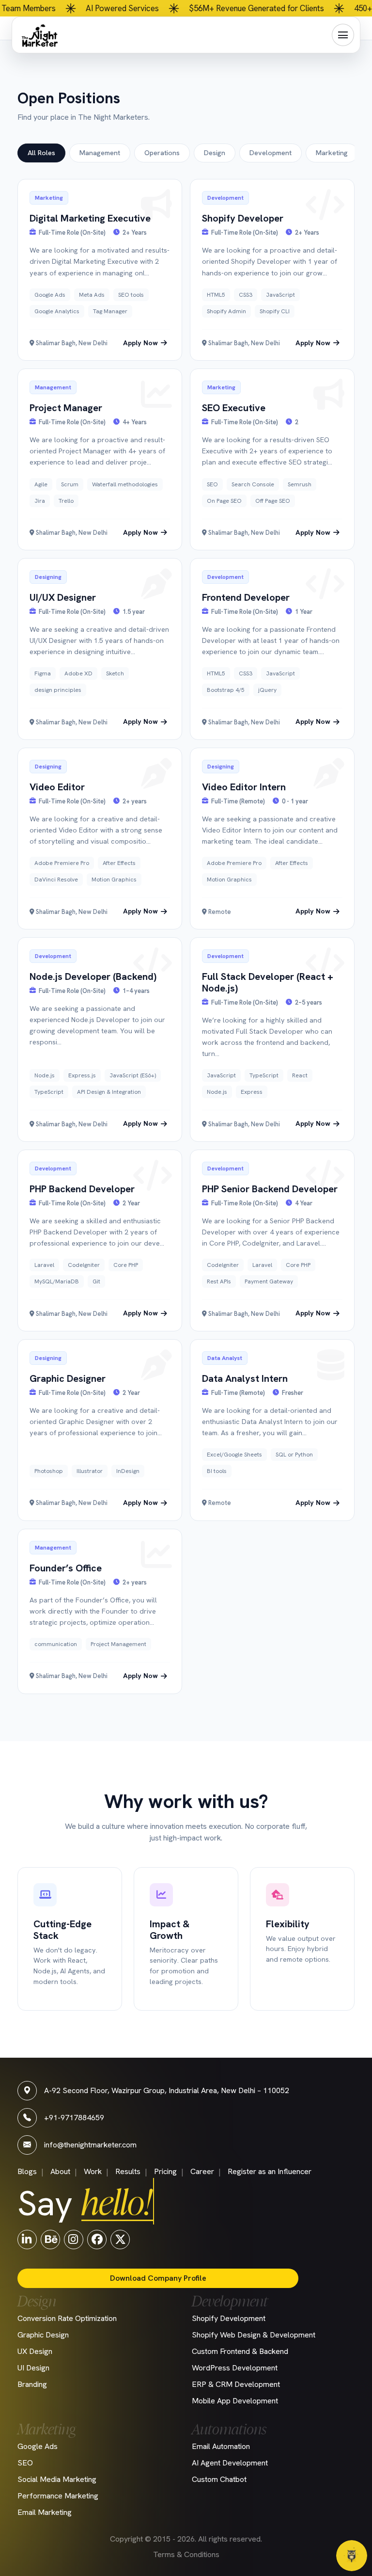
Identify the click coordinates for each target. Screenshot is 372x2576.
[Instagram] (74, 2239)
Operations (162, 153)
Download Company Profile (158, 2278)
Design (215, 153)
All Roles (41, 153)
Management (100, 153)
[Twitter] (120, 2239)
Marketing (332, 153)
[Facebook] (97, 2239)
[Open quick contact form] (352, 2556)
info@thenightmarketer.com (90, 2145)
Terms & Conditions (186, 2554)
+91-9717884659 (74, 2118)
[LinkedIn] (27, 2239)
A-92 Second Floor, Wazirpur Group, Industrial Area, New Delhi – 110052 (167, 2090)
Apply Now (140, 343)
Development (271, 153)
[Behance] (50, 2239)
